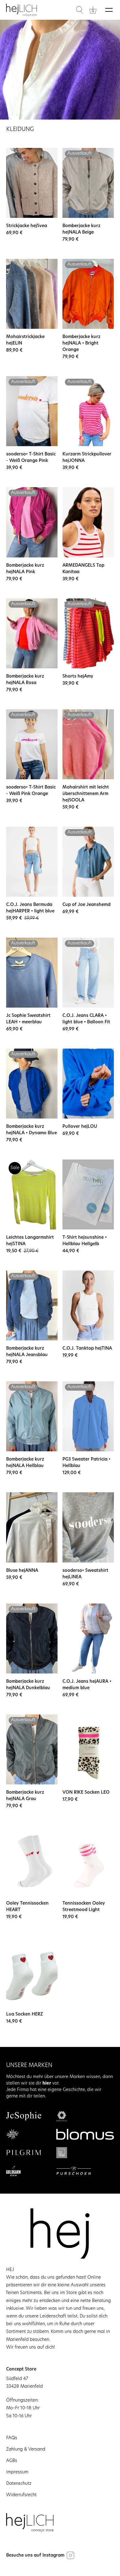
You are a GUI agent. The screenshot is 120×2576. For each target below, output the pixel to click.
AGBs (12, 2461)
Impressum (17, 2472)
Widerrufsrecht (21, 2495)
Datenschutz (19, 2484)
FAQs (12, 2438)
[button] (79, 10)
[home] (22, 10)
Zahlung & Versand (26, 2450)
